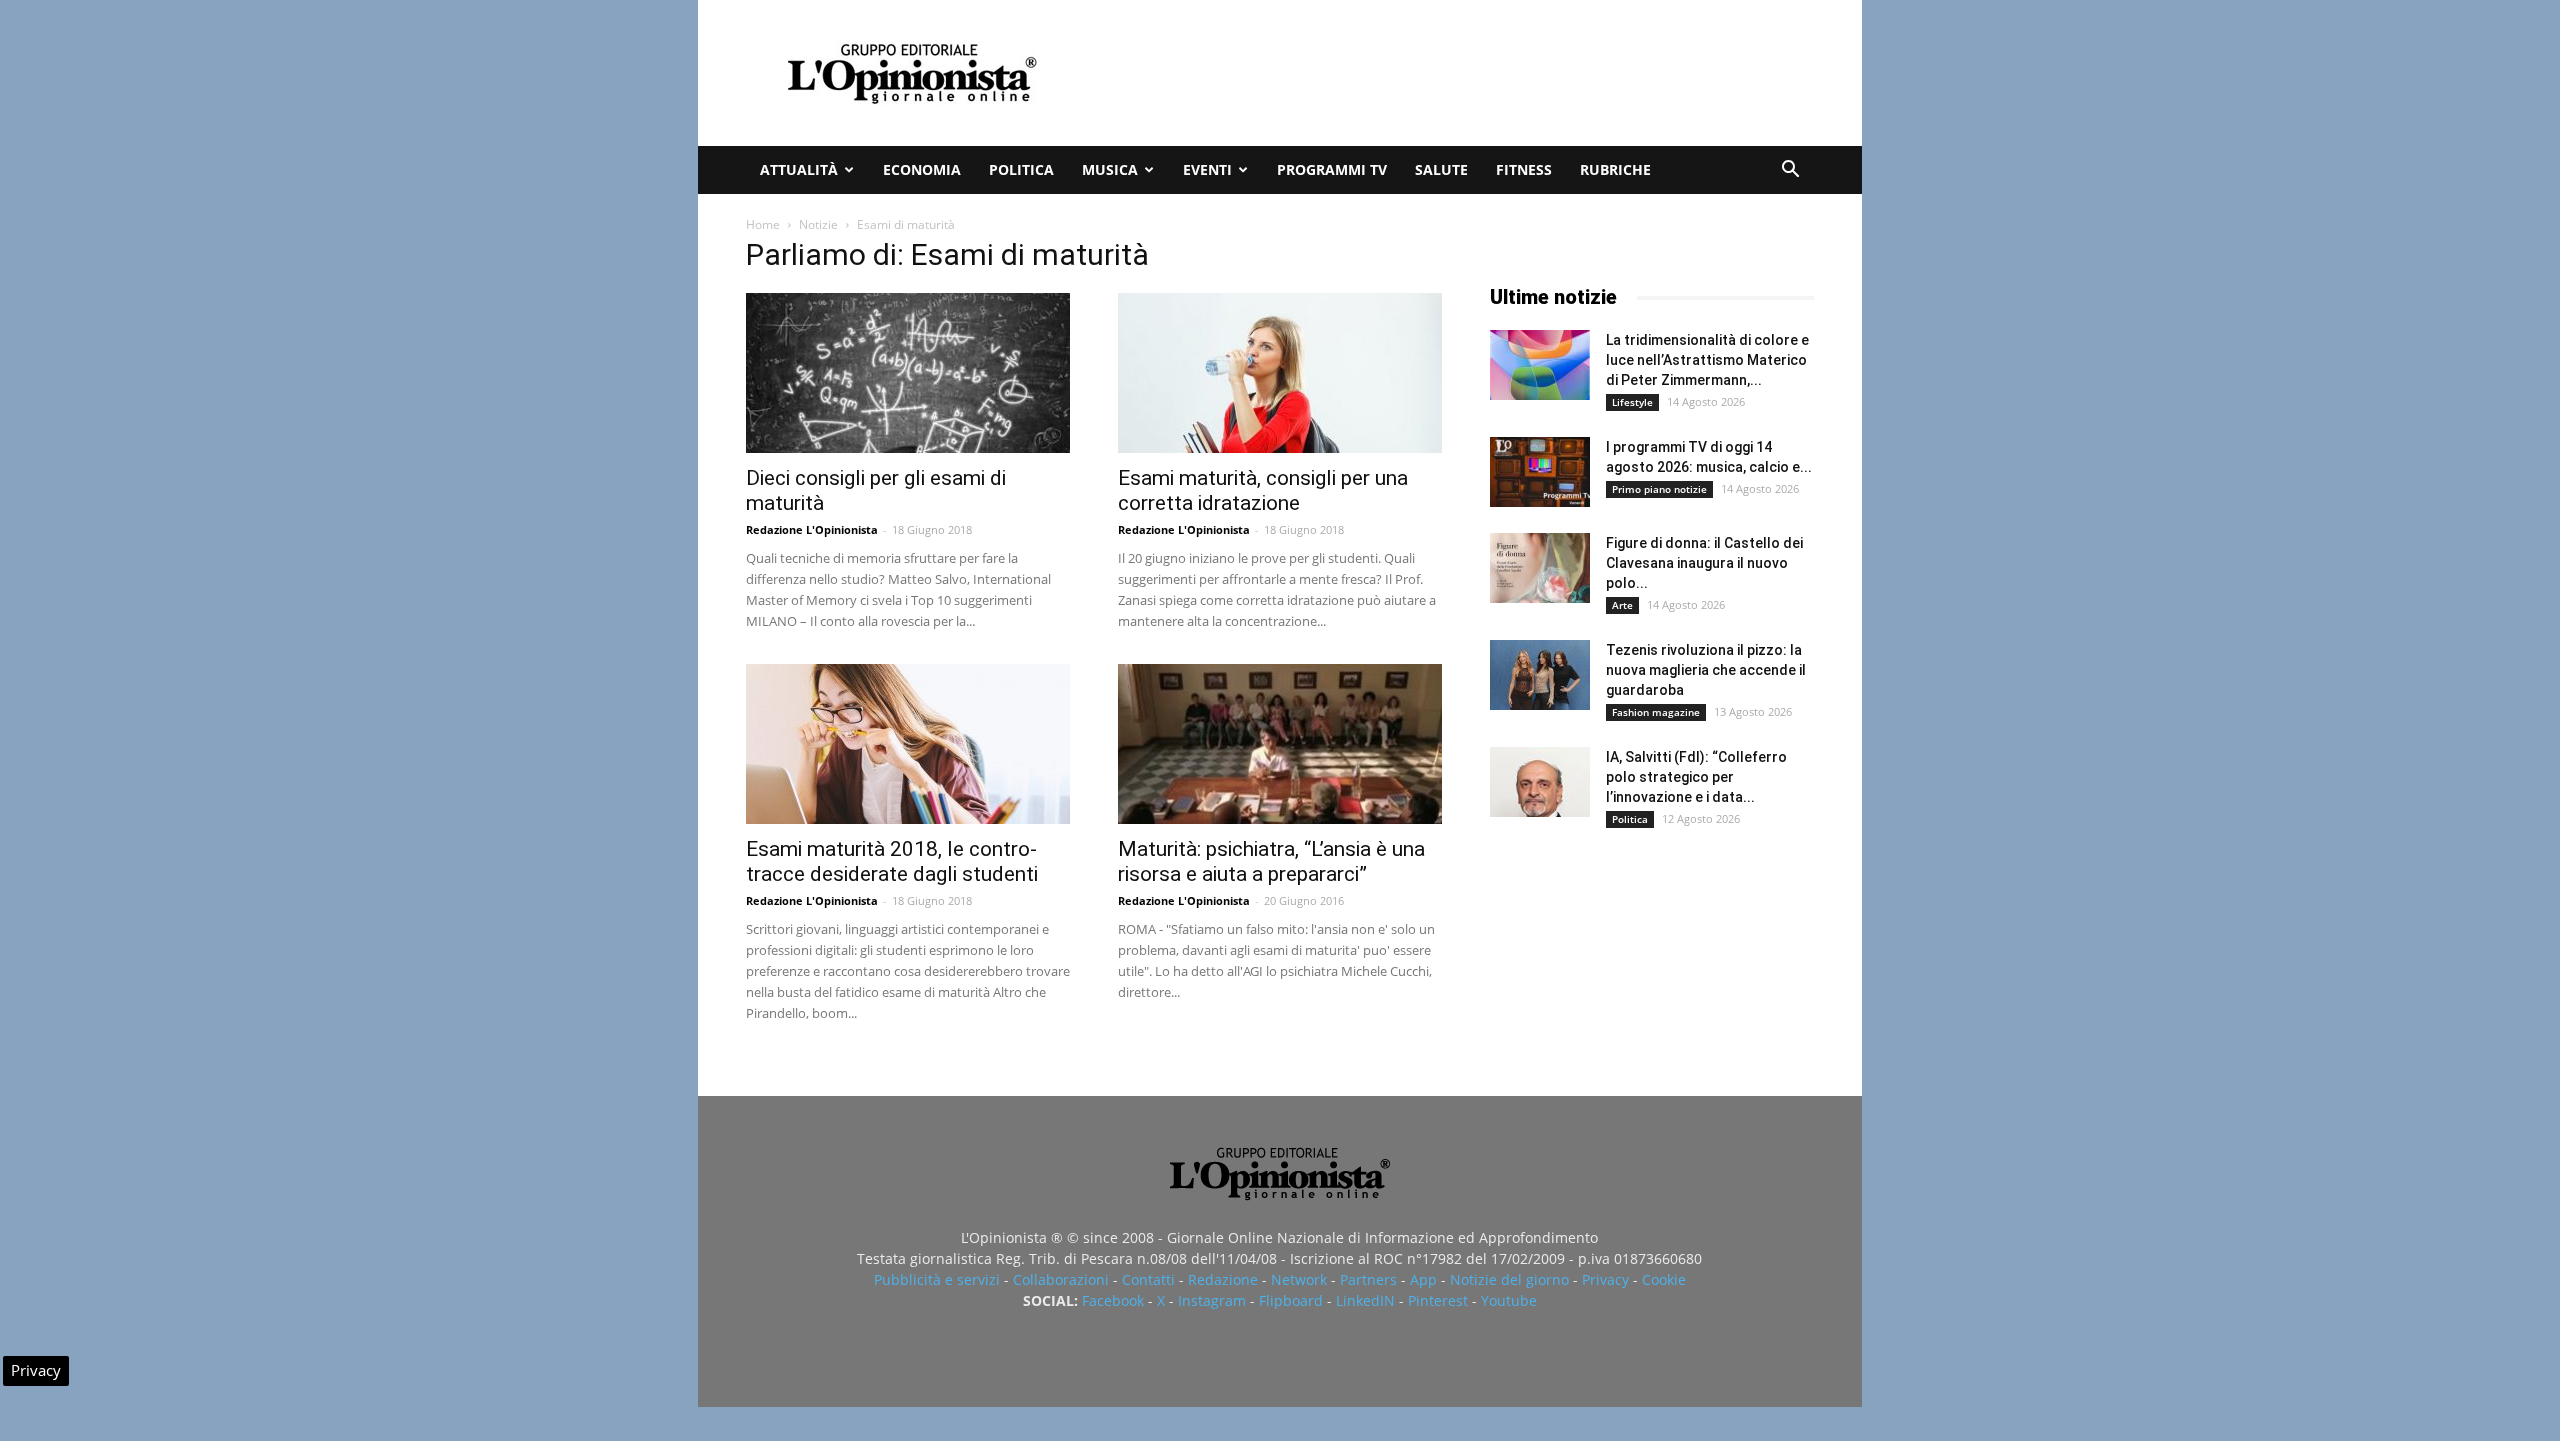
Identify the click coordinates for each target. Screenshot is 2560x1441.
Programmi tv (1332, 169)
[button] (1790, 171)
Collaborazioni (1061, 1279)
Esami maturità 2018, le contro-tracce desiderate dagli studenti (892, 861)
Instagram (1212, 1300)
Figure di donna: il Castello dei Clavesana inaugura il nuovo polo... (1704, 563)
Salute (1441, 169)
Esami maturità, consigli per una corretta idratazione (1263, 490)
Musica (1110, 169)
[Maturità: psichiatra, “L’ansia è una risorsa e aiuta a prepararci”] (1280, 744)
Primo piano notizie (1659, 489)
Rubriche (1615, 169)
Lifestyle (1632, 402)
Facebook (1113, 1300)
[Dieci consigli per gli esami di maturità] (908, 373)
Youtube (1509, 1300)
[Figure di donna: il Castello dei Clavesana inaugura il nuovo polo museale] (1540, 568)
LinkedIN (1365, 1300)
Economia (922, 169)
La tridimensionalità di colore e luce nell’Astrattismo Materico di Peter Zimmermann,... (1707, 360)
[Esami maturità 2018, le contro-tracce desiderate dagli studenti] (908, 744)
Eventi (1207, 169)
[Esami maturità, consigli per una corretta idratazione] (1280, 373)
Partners (1368, 1279)
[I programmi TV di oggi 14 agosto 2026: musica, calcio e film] (1540, 472)
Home (763, 224)
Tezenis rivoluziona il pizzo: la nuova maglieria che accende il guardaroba (1706, 670)
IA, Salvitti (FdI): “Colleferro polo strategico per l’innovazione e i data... (1696, 777)
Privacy (1605, 1279)
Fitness (1524, 169)
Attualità (799, 169)
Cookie (1664, 1279)
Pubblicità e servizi (937, 1279)
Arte (1622, 605)
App (1423, 1279)
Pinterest (1438, 1300)
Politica (1021, 169)
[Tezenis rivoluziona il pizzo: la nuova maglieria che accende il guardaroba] (1540, 675)
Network (1299, 1279)
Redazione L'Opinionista (812, 529)
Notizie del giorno (1509, 1279)
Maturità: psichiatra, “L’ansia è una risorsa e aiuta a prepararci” (1271, 861)
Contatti (1148, 1279)
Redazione (1223, 1279)
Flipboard (1291, 1300)
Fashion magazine (1656, 712)
